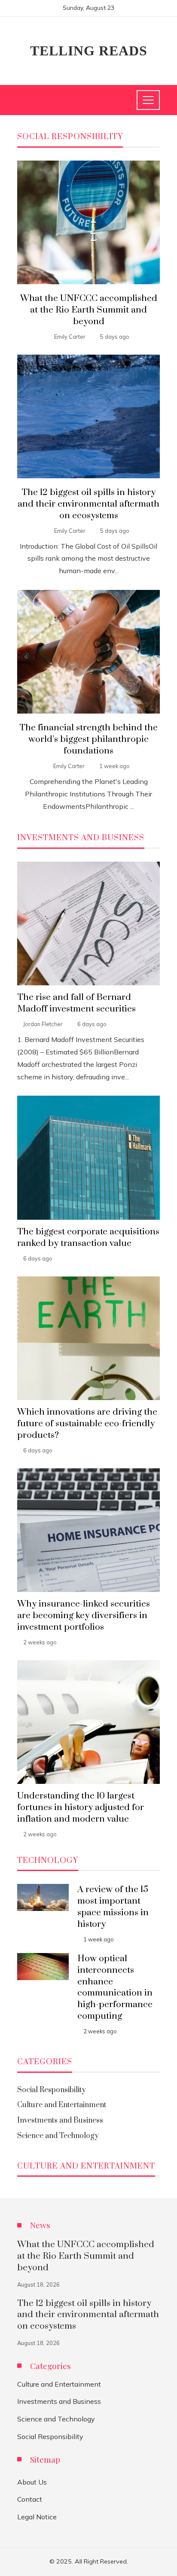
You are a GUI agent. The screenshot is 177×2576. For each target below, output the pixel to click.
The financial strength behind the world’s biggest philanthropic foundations (88, 739)
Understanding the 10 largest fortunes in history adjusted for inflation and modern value (81, 1807)
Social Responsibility (50, 2436)
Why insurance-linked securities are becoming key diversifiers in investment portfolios (84, 1616)
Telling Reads (89, 51)
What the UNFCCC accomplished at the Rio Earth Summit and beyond (89, 310)
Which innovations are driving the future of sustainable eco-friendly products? (87, 1424)
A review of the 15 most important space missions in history (113, 1907)
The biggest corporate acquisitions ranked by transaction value (88, 1238)
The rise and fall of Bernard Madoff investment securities (76, 1003)
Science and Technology (56, 2419)
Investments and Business (59, 2401)
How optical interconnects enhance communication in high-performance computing (115, 1987)
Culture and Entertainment (59, 2384)
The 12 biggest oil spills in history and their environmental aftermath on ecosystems (88, 504)
